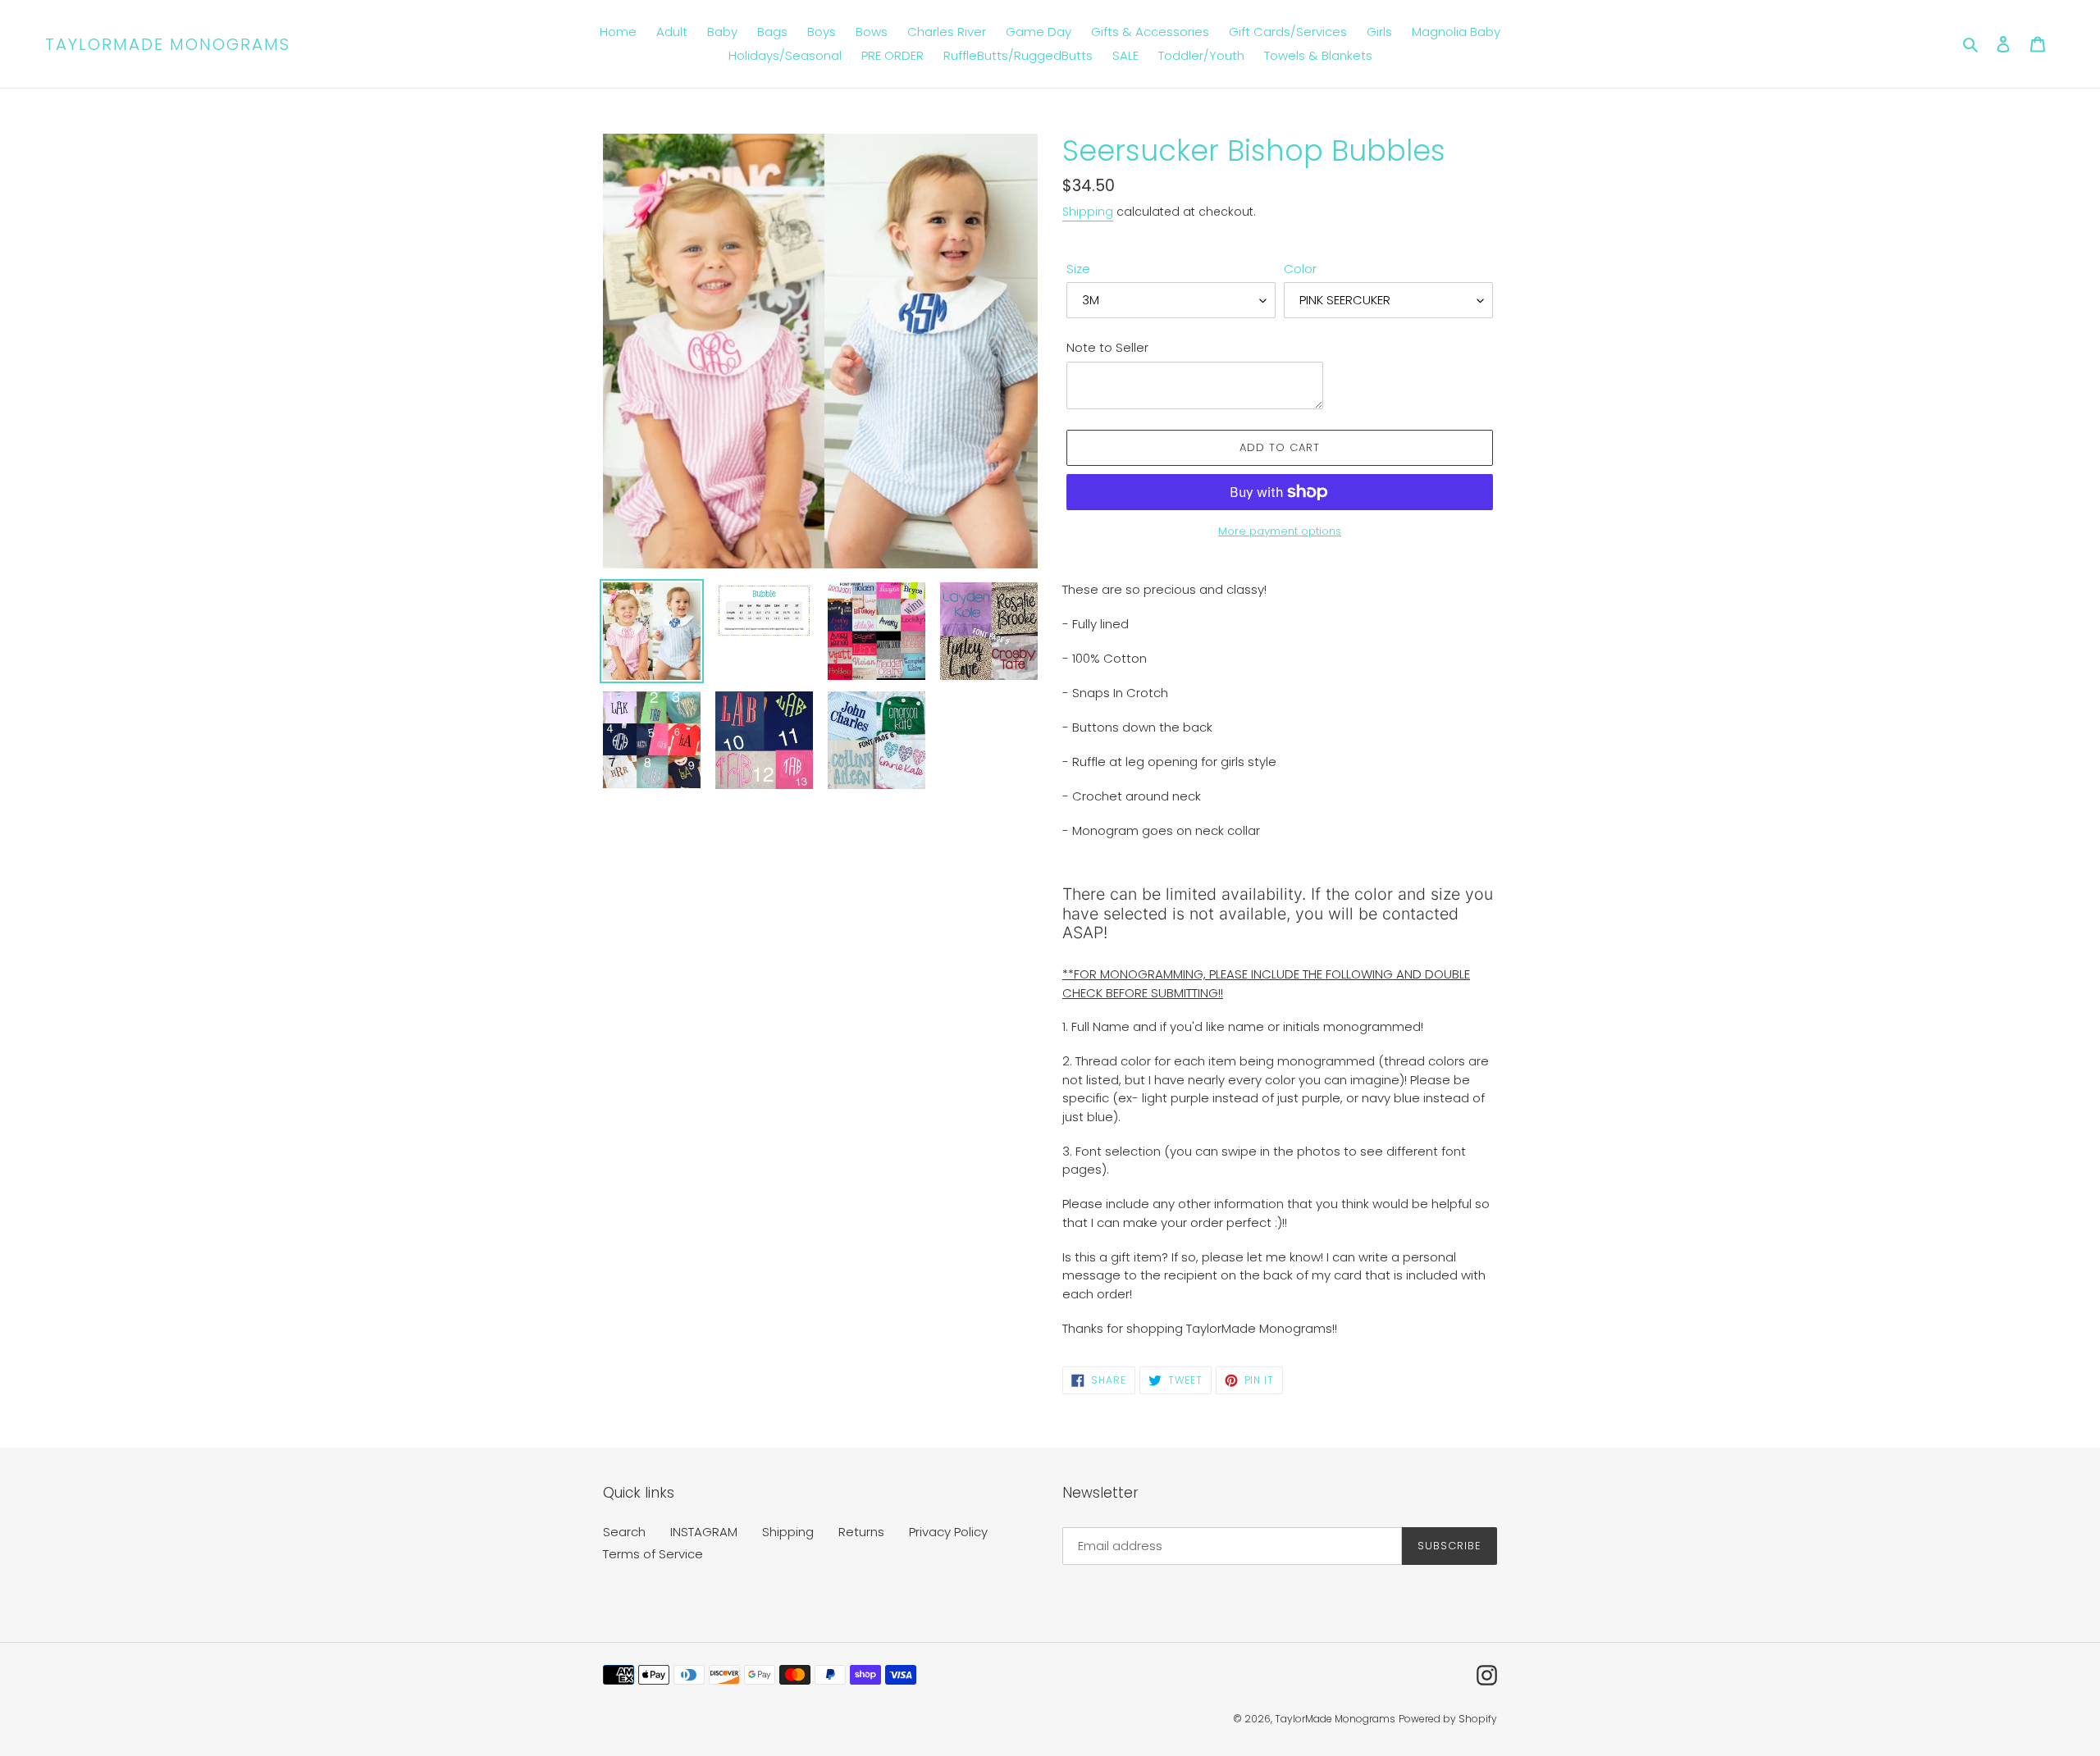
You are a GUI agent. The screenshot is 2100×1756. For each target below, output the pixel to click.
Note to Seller (1107, 347)
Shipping (1088, 212)
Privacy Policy (948, 1532)
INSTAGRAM (704, 1532)
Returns (861, 1532)
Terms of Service (653, 1554)
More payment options (1280, 531)
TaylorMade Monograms (168, 44)
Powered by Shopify (1448, 1719)
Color (1300, 269)
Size (1078, 269)
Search (624, 1532)
